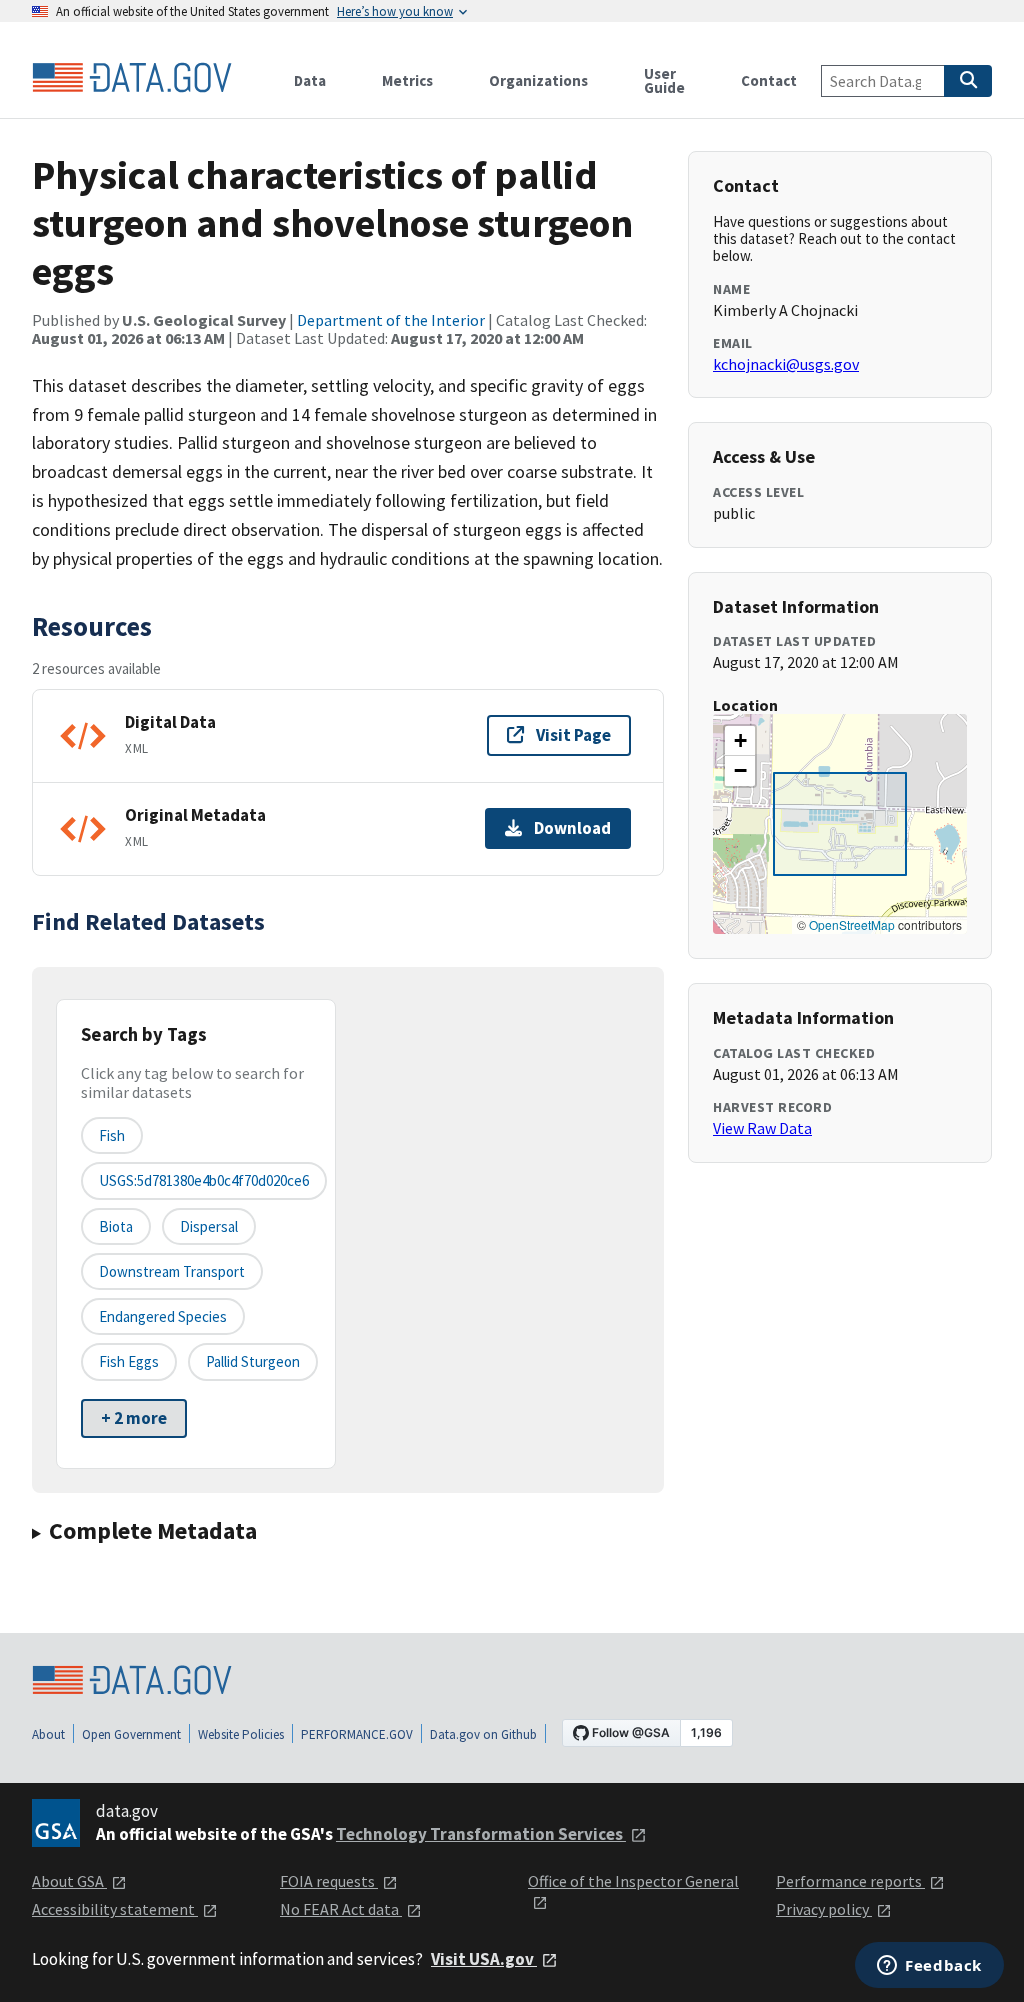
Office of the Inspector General (633, 1881)
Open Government (131, 1734)
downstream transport (172, 1271)
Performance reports (850, 1881)
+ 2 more (134, 1418)
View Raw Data (762, 1128)
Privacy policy (824, 1909)
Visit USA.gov (484, 1959)
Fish (112, 1135)
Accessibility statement (115, 1909)
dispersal (209, 1226)
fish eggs (129, 1361)
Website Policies (241, 1734)
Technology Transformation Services (481, 1834)
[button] (740, 741)
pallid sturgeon (253, 1361)
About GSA (69, 1881)
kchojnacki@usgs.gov (786, 364)
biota (116, 1226)
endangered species (163, 1316)
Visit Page (573, 735)
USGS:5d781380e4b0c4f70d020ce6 (204, 1180)
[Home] (132, 78)
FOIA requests (329, 1881)
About (48, 1734)
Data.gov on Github (483, 1734)
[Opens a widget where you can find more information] (929, 1967)
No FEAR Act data (341, 1909)
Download (572, 828)
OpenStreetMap (852, 924)
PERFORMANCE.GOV (357, 1734)
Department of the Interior (391, 320)
